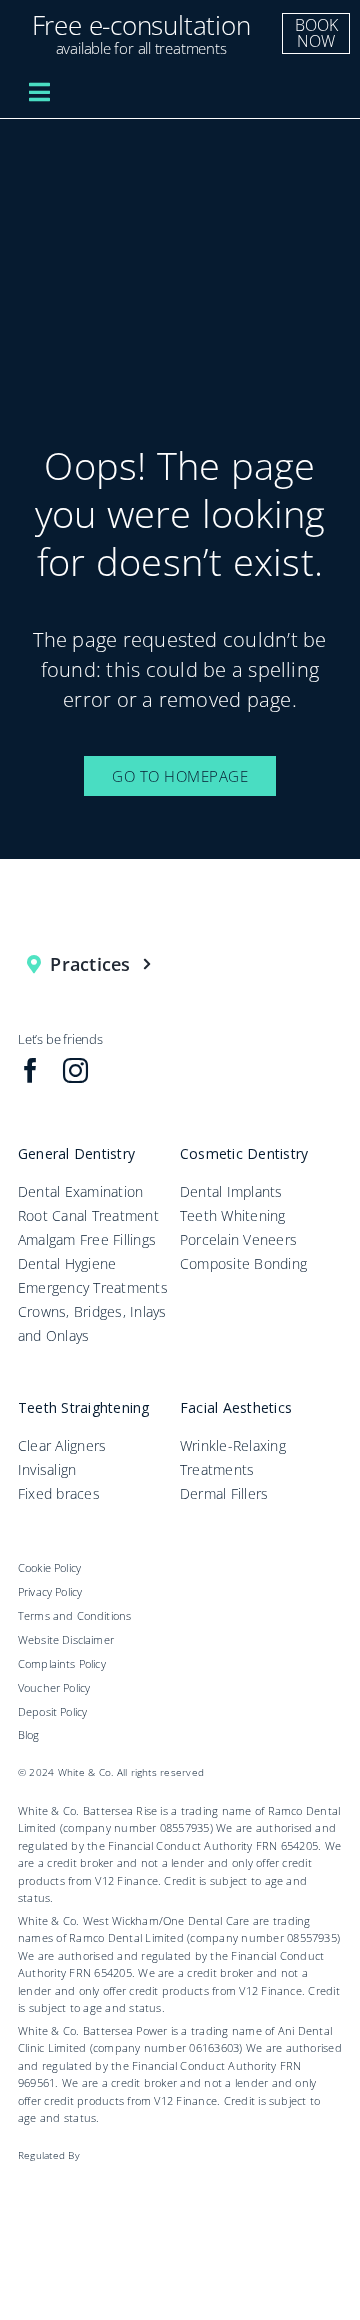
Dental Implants (231, 1191)
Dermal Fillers (224, 1493)
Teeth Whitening (233, 1215)
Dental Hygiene (67, 1263)
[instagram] (75, 1070)
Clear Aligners (62, 1445)
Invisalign (47, 1469)
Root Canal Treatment (88, 1215)
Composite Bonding (243, 1263)
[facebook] (30, 1070)
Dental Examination (80, 1191)
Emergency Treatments (93, 1287)
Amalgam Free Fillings (87, 1239)
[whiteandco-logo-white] (186, 89)
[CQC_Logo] (72, 2177)
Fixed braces (59, 1493)
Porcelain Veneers (238, 1239)
